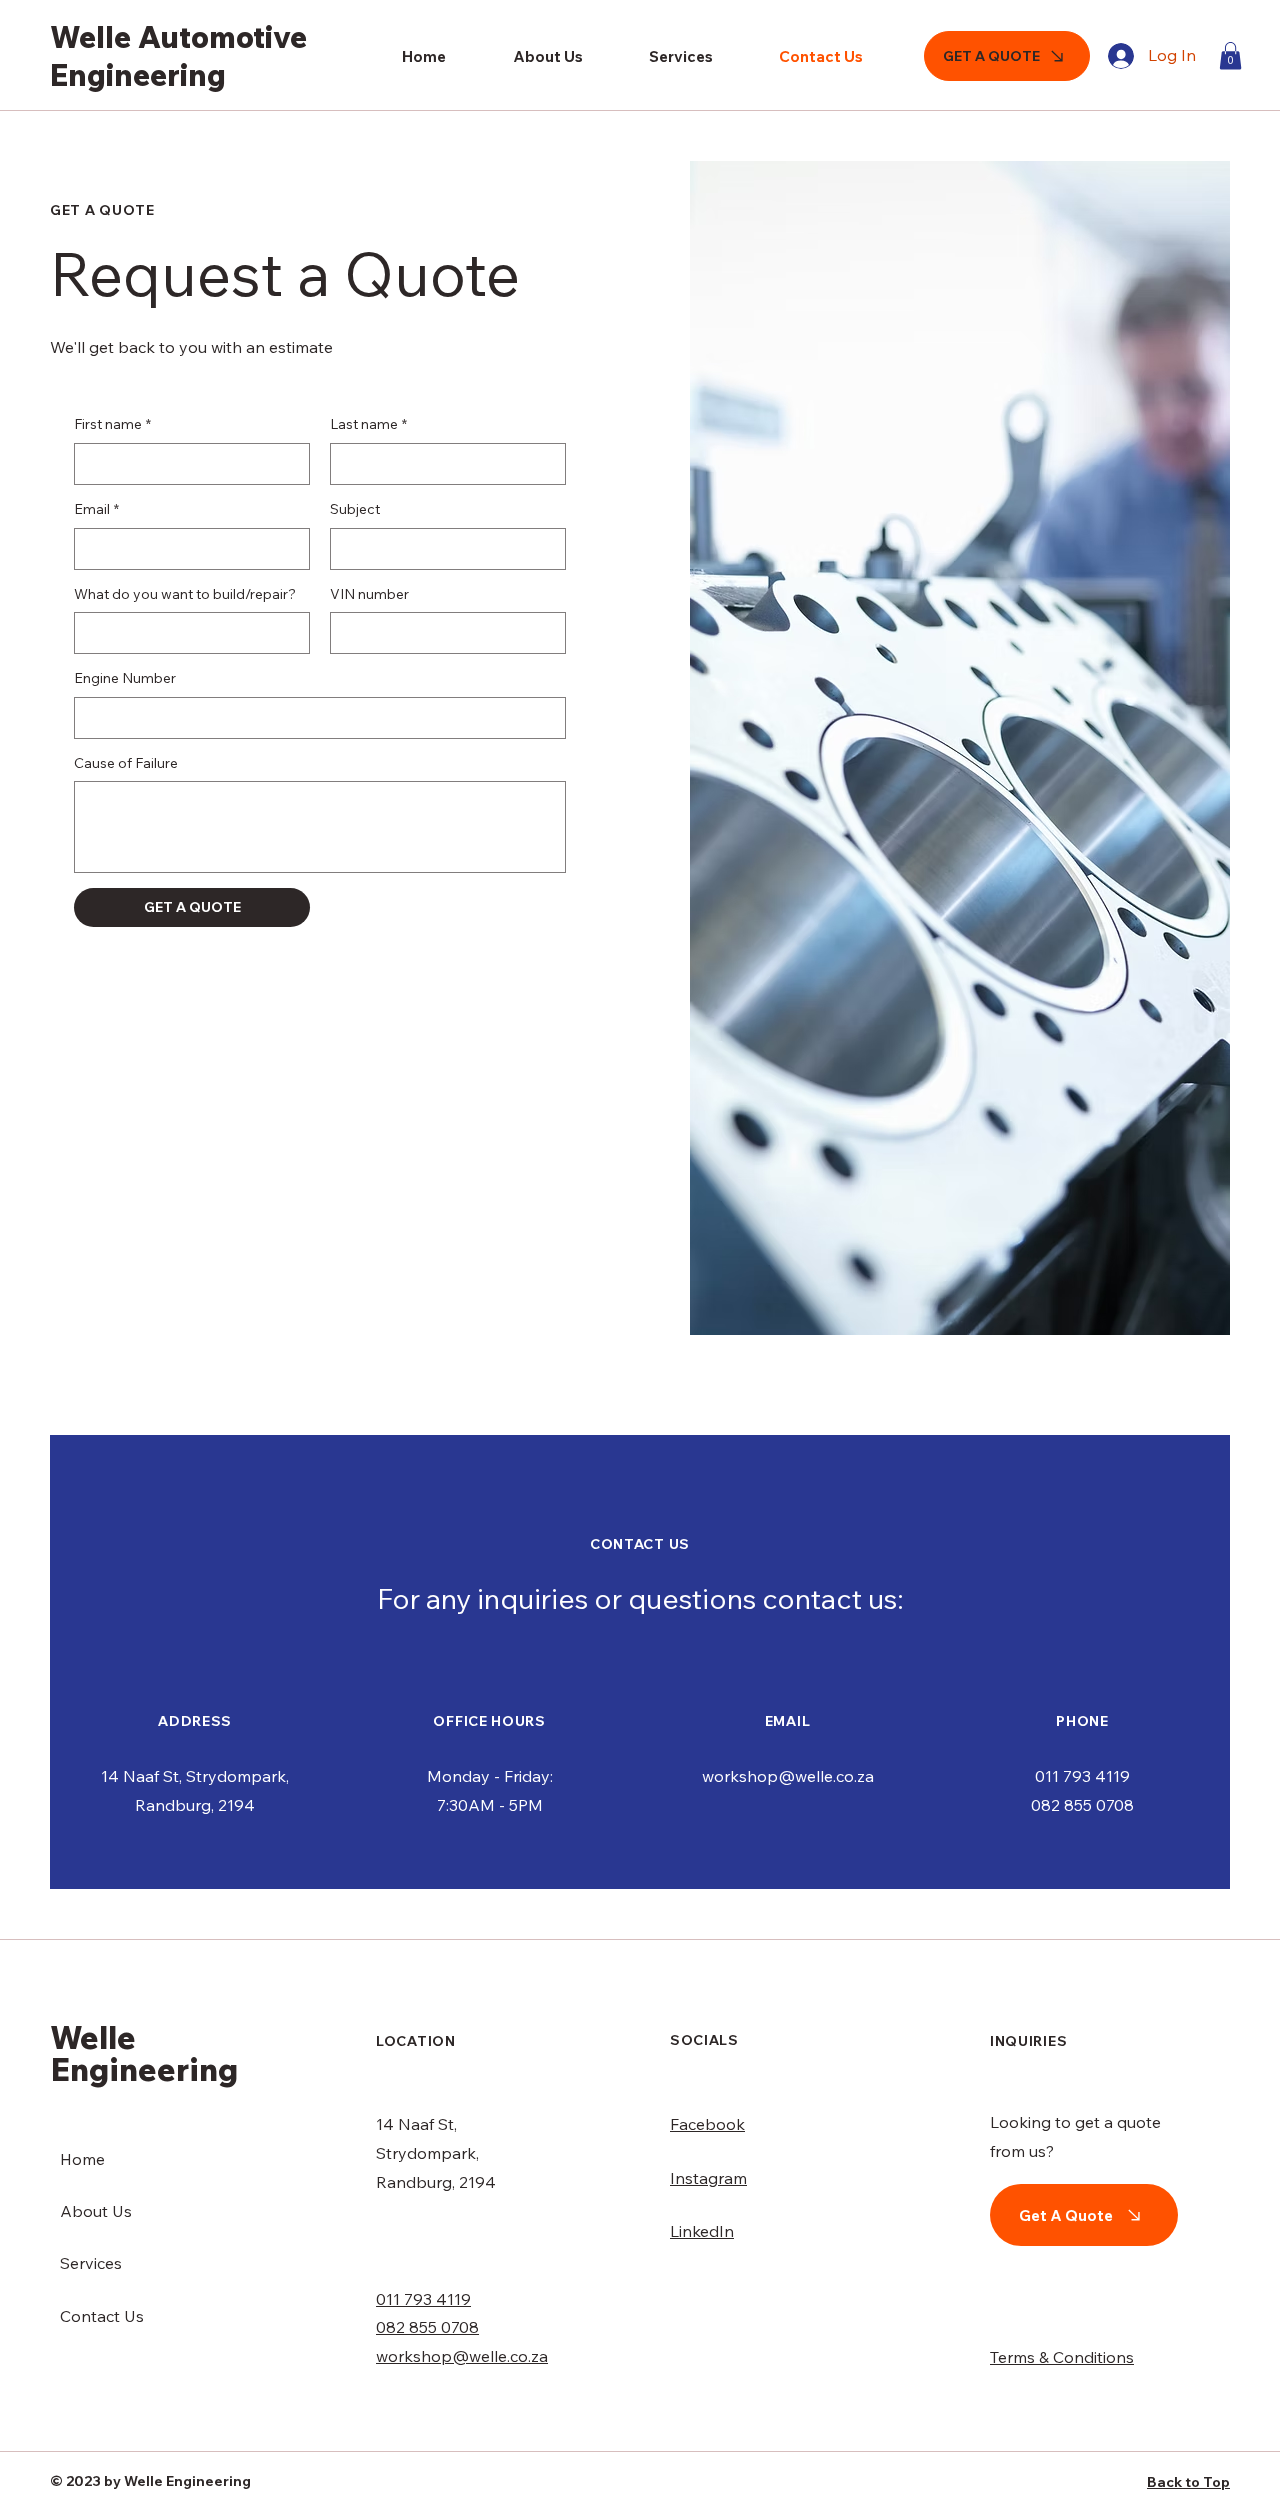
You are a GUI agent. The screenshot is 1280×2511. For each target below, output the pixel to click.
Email (96, 509)
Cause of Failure (126, 763)
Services (91, 2263)
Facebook (707, 2124)
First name (112, 424)
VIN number (369, 594)
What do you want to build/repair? (185, 594)
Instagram (708, 2178)
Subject (355, 509)
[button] (1230, 55)
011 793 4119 (1082, 1776)
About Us (96, 2211)
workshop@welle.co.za (788, 1776)
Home (82, 2159)
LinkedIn (702, 2231)
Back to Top (1188, 2482)
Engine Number (125, 678)
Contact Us (102, 2316)
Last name (368, 424)
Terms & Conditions (1062, 2357)
